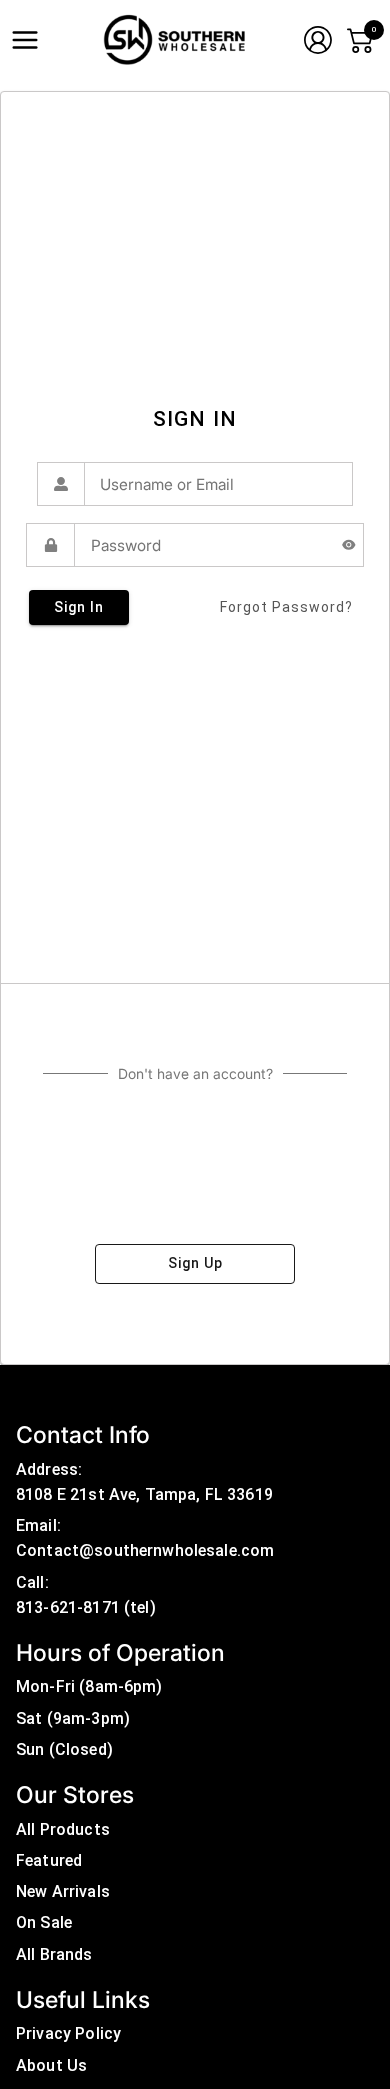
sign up (195, 1263)
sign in (79, 607)
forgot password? (286, 607)
